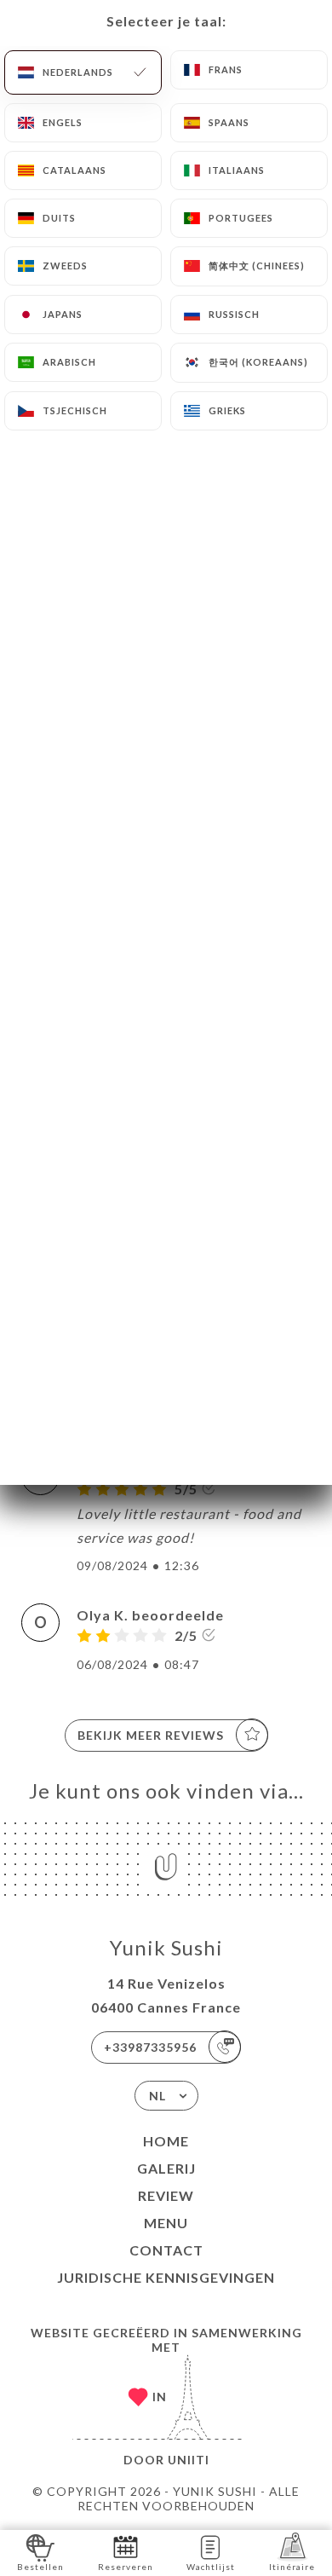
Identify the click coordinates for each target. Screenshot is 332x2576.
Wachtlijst (211, 2567)
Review (166, 2195)
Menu (166, 2223)
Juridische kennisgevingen (166, 2277)
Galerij (166, 2168)
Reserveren (126, 2567)
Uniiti (189, 2460)
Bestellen (40, 2567)
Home (166, 2141)
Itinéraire (292, 2567)
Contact (166, 2250)
